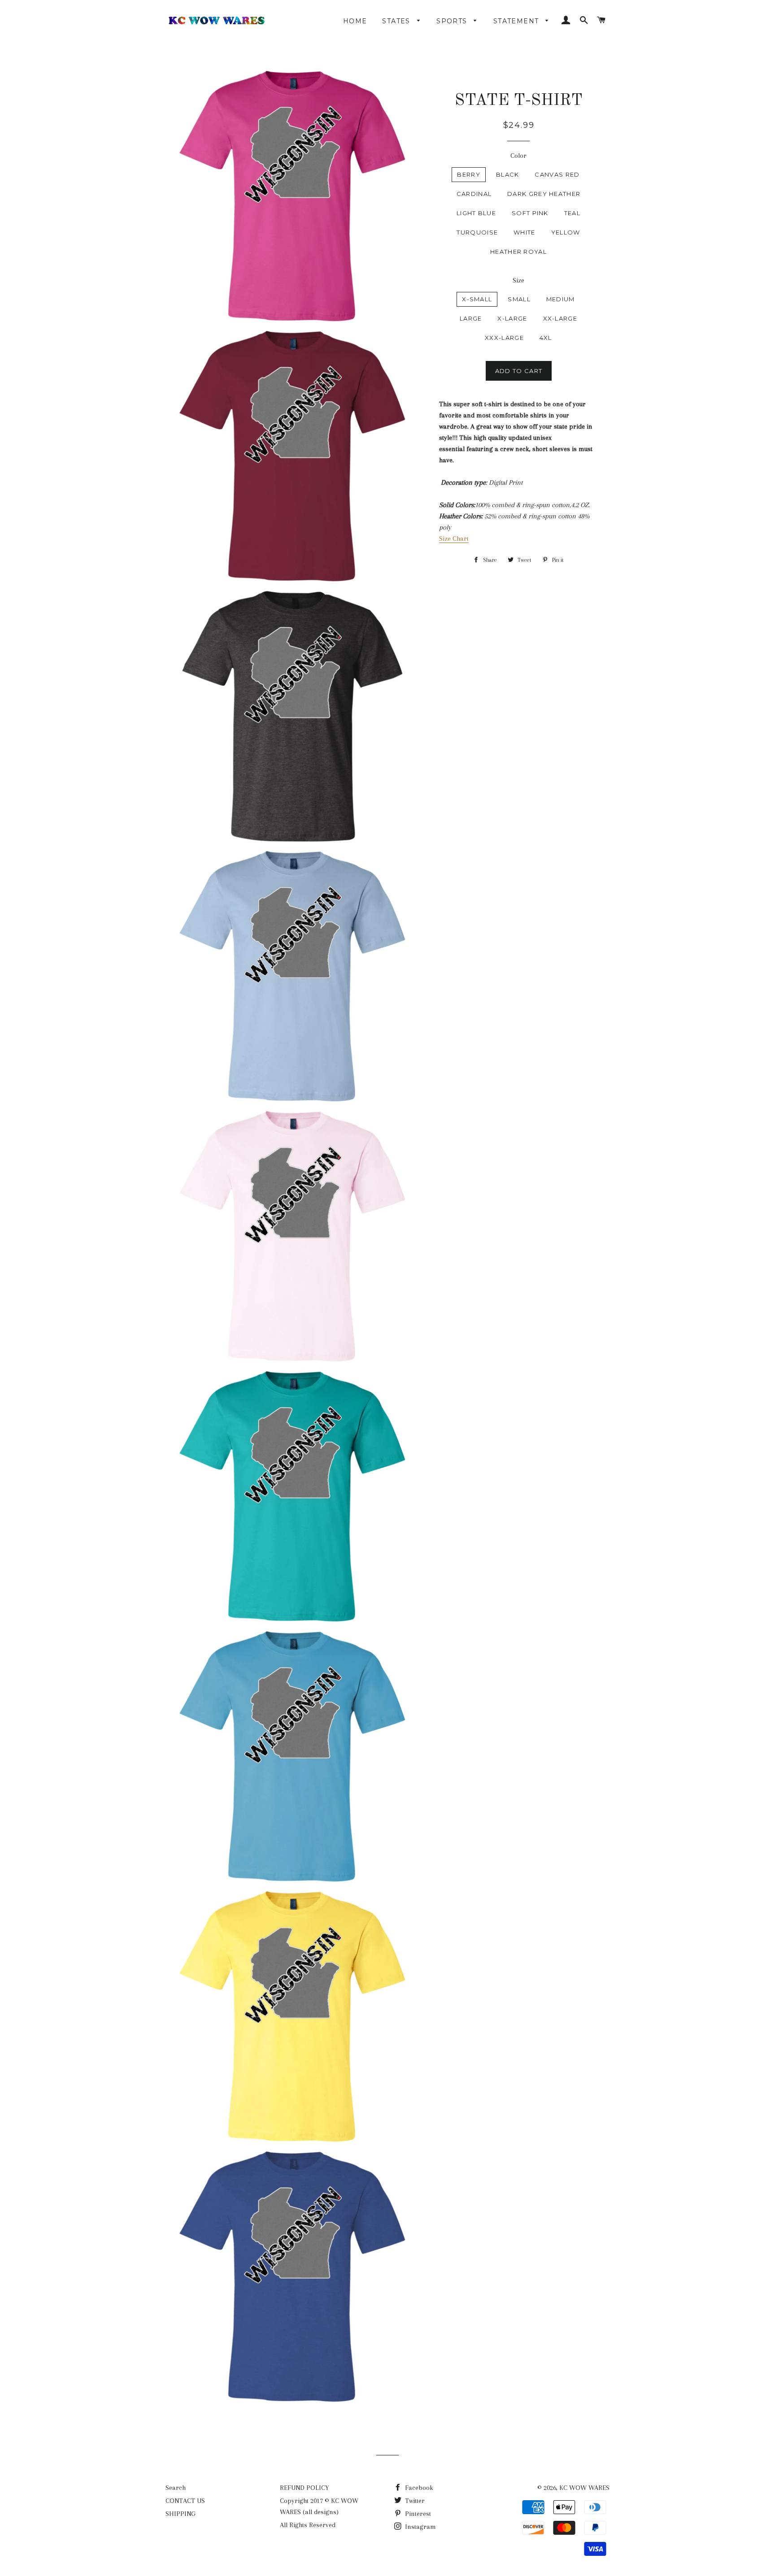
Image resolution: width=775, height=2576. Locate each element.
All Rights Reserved (308, 2525)
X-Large (512, 318)
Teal (572, 213)
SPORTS (453, 21)
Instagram (420, 2527)
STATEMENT (517, 21)
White (525, 232)
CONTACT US (185, 2501)
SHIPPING (181, 2514)
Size (518, 280)
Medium (561, 299)
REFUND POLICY (304, 2488)
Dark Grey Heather (544, 194)
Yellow (566, 232)
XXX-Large (504, 338)
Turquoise (477, 232)
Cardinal (474, 194)
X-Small (477, 299)
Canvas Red (557, 174)
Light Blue (476, 213)
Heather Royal (518, 252)
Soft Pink (530, 213)
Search (176, 2488)
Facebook (418, 2488)
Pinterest (417, 2514)
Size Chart (454, 539)
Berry (469, 174)
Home (355, 21)
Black (508, 174)
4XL (546, 338)
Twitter (414, 2501)
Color (518, 156)
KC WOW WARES (584, 2488)
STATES (397, 21)
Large (471, 318)
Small (519, 299)
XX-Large (560, 318)
